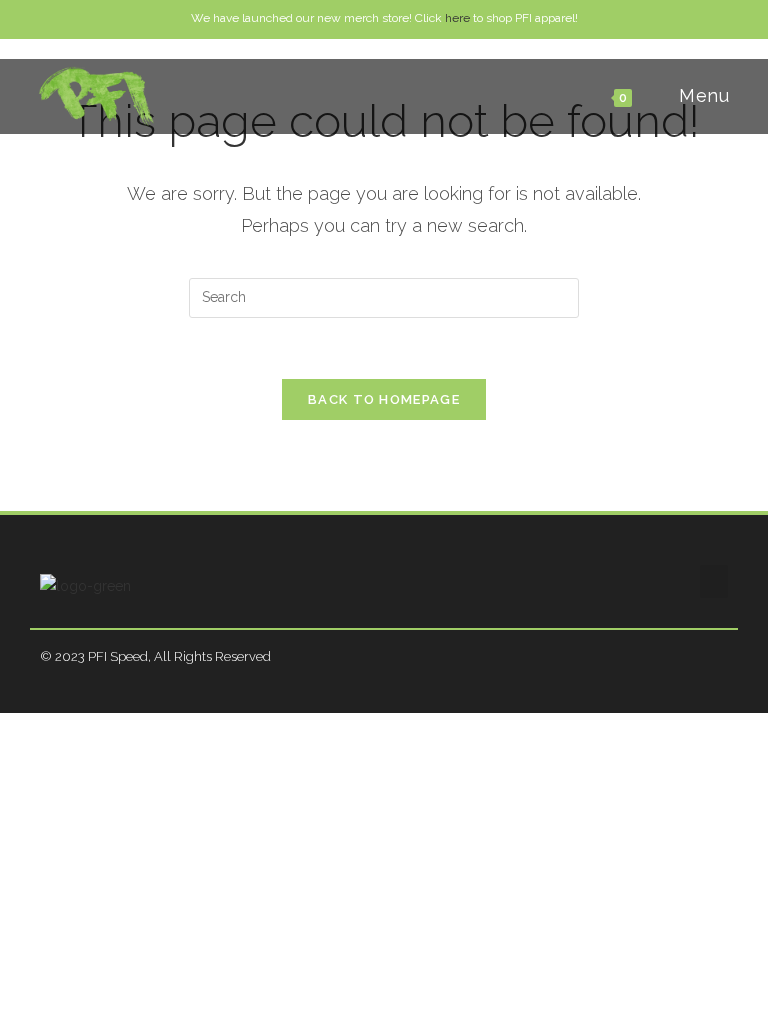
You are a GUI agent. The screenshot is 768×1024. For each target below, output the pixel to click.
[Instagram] (698, 656)
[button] (714, 581)
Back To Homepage (384, 399)
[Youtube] (721, 656)
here (457, 18)
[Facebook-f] (675, 656)
